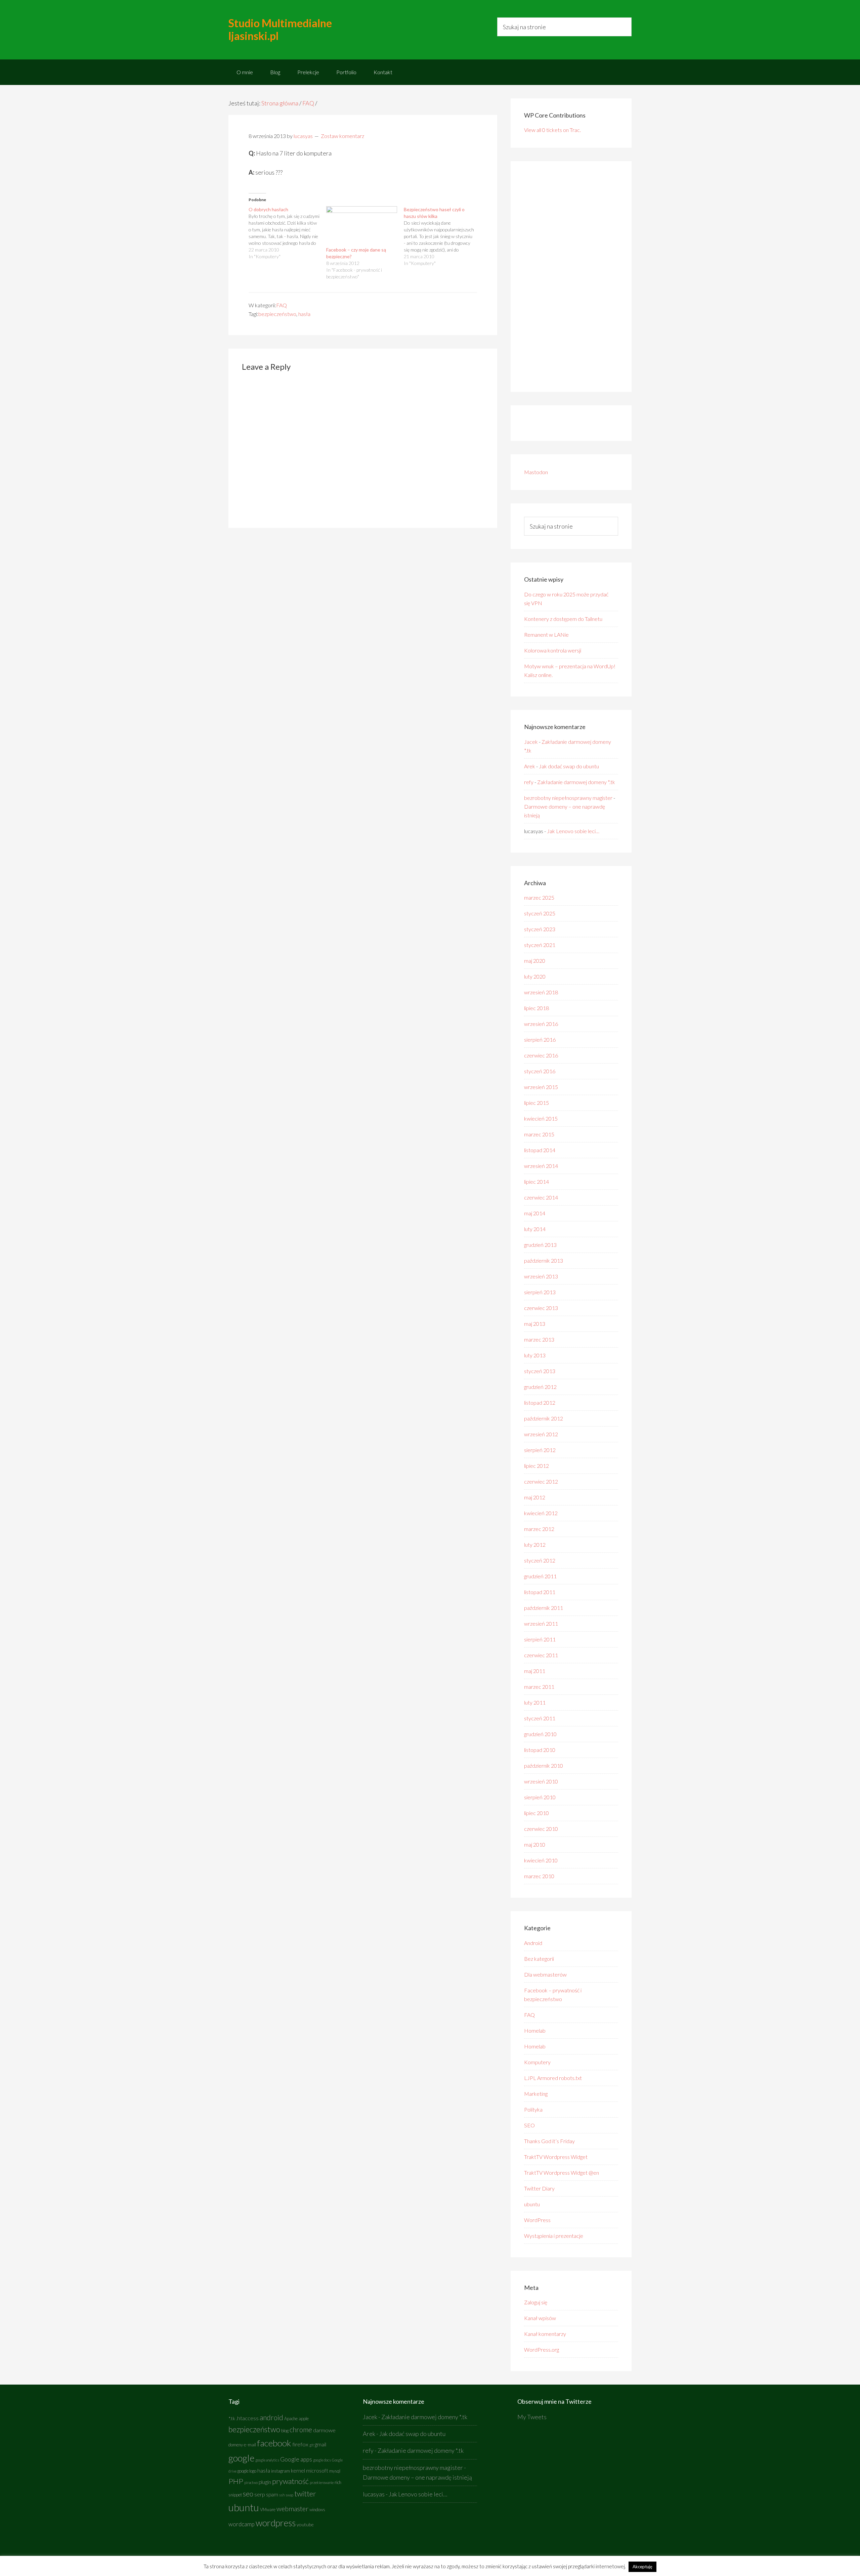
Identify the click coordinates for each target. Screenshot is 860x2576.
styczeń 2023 (540, 929)
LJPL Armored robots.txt (553, 2078)
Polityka (533, 2109)
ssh (282, 2495)
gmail (320, 2444)
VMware (268, 2510)
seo (248, 2494)
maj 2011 (535, 1671)
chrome (301, 2430)
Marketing (536, 2094)
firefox (300, 2444)
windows (317, 2510)
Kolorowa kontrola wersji (553, 650)
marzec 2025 (539, 897)
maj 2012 (535, 1497)
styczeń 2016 (540, 1071)
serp (260, 2494)
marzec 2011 (539, 1687)
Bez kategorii (539, 1959)
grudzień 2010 (540, 1734)
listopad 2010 (540, 1750)
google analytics (267, 2460)
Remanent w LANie (546, 635)
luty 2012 (535, 1545)
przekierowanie (322, 2482)
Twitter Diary (539, 2188)
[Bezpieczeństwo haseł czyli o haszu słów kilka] (443, 236)
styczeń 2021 (540, 945)
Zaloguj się (536, 2302)
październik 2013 (544, 1260)
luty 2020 (535, 976)
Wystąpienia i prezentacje (554, 2236)
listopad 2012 (540, 1403)
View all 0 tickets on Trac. (552, 130)
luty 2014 (535, 1229)
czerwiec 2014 (541, 1197)
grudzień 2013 (540, 1245)
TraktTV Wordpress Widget (556, 2157)
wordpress (276, 2523)
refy (529, 782)
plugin (265, 2482)
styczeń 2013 (540, 1371)
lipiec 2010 (536, 1813)
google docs (322, 2460)
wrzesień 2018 (541, 992)
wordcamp (242, 2524)
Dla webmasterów (545, 1974)
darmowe (324, 2430)
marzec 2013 (539, 1339)
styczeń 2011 (540, 1718)
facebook (274, 2443)
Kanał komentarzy (545, 2334)
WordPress (537, 2220)
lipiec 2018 (536, 1008)
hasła (304, 314)
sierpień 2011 (540, 1639)
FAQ (282, 305)
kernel (298, 2471)
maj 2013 (535, 1324)
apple (304, 2419)
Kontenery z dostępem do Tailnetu (563, 619)
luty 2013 (535, 1355)
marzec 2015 (539, 1134)
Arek (530, 766)
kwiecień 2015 (541, 1118)
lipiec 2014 (536, 1182)
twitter (305, 2494)
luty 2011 (535, 1702)
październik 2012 (544, 1418)
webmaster (292, 2509)
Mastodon (536, 472)
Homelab (535, 2030)
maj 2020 (535, 961)
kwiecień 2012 (541, 1513)
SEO (529, 2125)
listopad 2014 (540, 1150)
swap (289, 2495)
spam (272, 2494)
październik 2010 (544, 1766)
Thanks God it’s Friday (549, 2141)
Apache (291, 2419)
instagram (281, 2471)
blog (285, 2431)
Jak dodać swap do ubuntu (569, 766)
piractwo (251, 2482)
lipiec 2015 (536, 1103)
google (241, 2458)
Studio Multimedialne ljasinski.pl (280, 29)
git (312, 2445)
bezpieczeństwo (277, 314)
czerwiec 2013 (541, 1308)
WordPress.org (542, 2349)
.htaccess (247, 2418)
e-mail (250, 2445)
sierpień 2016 (540, 1040)
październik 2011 (544, 1608)
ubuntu (532, 2204)
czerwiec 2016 (541, 1055)
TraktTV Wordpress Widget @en (562, 2173)
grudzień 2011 (540, 1576)
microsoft (317, 2471)
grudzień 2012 (540, 1387)
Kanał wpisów (540, 2318)
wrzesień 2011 (541, 1623)
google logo (247, 2471)
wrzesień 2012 (541, 1434)
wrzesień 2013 (541, 1276)
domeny (236, 2445)
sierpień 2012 (540, 1450)
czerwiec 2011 (541, 1655)
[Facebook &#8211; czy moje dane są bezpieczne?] (362, 227)
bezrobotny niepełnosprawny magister (568, 798)
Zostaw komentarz (342, 136)
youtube (305, 2524)
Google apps (296, 2459)
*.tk (232, 2418)
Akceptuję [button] (642, 2567)
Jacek (531, 742)
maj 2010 (535, 1844)
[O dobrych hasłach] (287, 233)
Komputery (537, 2062)
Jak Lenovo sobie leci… (573, 831)
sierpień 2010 (540, 1797)
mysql (335, 2471)
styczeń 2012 (540, 1560)
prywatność (290, 2481)
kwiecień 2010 (541, 1860)
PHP (236, 2481)
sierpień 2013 (540, 1292)
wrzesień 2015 (541, 1087)
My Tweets (532, 2417)
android (271, 2417)
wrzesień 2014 (541, 1166)
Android (533, 1943)
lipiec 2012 (536, 1466)
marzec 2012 (539, 1529)
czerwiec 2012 (541, 1481)
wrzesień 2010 (541, 1781)
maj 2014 (535, 1213)
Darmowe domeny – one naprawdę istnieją (417, 2477)
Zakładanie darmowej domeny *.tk (576, 782)
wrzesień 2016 (541, 1024)
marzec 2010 (539, 1876)
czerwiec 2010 (541, 1829)
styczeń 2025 (540, 913)
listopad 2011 (540, 1592)
